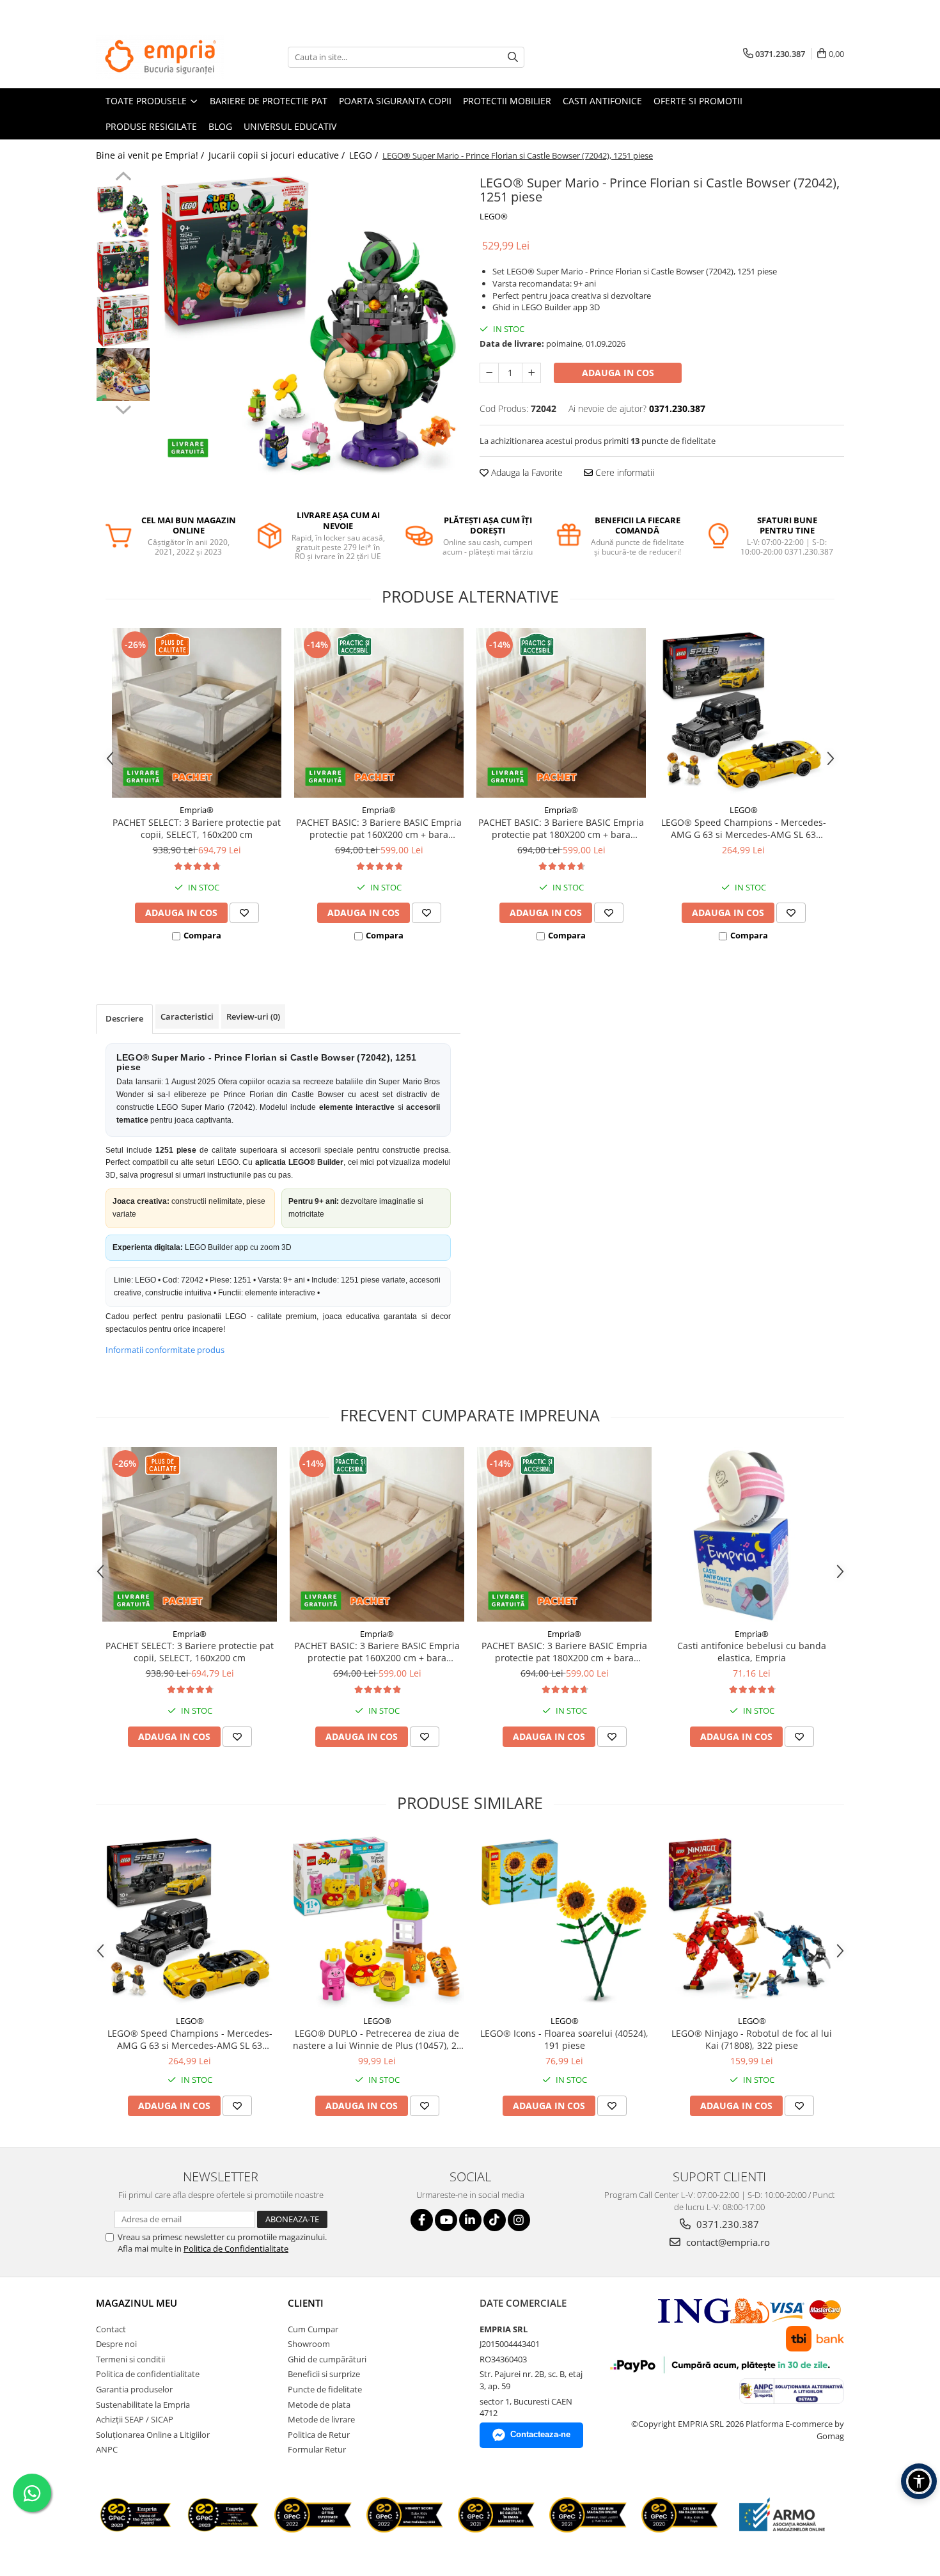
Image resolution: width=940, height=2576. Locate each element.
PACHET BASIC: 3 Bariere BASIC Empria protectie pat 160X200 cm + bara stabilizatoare (379, 828)
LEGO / (365, 155)
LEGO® (494, 216)
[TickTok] (495, 2220)
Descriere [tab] (124, 1018)
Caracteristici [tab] (187, 1016)
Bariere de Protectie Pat (269, 101)
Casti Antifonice (602, 101)
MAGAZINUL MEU (137, 2303)
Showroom (309, 2344)
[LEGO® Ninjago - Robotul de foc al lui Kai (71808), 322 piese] (752, 1921)
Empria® (197, 810)
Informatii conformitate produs (165, 1350)
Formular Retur (317, 2449)
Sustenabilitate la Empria (143, 2405)
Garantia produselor (134, 2389)
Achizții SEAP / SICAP (135, 2419)
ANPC (107, 2449)
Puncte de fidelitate (325, 2389)
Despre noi (116, 2344)
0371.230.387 (726, 2224)
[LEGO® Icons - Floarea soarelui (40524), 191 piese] (564, 1921)
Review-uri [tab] (253, 1016)
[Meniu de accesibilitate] (919, 2481)
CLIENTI (306, 2303)
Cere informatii (623, 472)
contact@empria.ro (727, 2242)
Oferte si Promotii (698, 101)
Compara (202, 935)
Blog (220, 126)
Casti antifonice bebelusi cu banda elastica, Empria (752, 1652)
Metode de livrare (321, 2419)
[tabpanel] (309, 323)
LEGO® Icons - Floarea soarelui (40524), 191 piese (564, 2039)
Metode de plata (319, 2405)
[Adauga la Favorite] (244, 913)
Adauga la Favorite (526, 472)
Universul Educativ (290, 126)
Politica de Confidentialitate (236, 2248)
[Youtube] (446, 2220)
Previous (123, 178)
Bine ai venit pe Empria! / (151, 155)
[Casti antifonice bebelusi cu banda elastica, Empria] (752, 1534)
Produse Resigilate (151, 126)
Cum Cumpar (313, 2329)
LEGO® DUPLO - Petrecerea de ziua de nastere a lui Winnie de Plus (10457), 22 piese (377, 2039)
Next (123, 408)
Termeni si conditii (130, 2359)
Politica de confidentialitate (148, 2374)
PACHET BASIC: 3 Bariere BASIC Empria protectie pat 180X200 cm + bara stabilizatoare (561, 828)
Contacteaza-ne (540, 2434)
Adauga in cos (618, 373)
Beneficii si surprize (324, 2374)
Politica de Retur (319, 2435)
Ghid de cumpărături (327, 2359)
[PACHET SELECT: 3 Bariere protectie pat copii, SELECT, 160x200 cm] (197, 713)
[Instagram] (519, 2220)
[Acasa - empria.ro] (160, 57)
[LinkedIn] (470, 2220)
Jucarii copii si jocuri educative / (278, 155)
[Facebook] (422, 2220)
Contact (111, 2329)
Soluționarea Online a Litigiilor (153, 2435)
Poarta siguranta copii (395, 101)
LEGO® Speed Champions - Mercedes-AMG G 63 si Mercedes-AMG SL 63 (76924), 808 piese (744, 828)
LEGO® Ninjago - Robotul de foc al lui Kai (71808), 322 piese (752, 2039)
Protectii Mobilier (507, 101)
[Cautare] (513, 57)
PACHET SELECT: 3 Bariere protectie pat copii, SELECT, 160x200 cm (197, 828)
